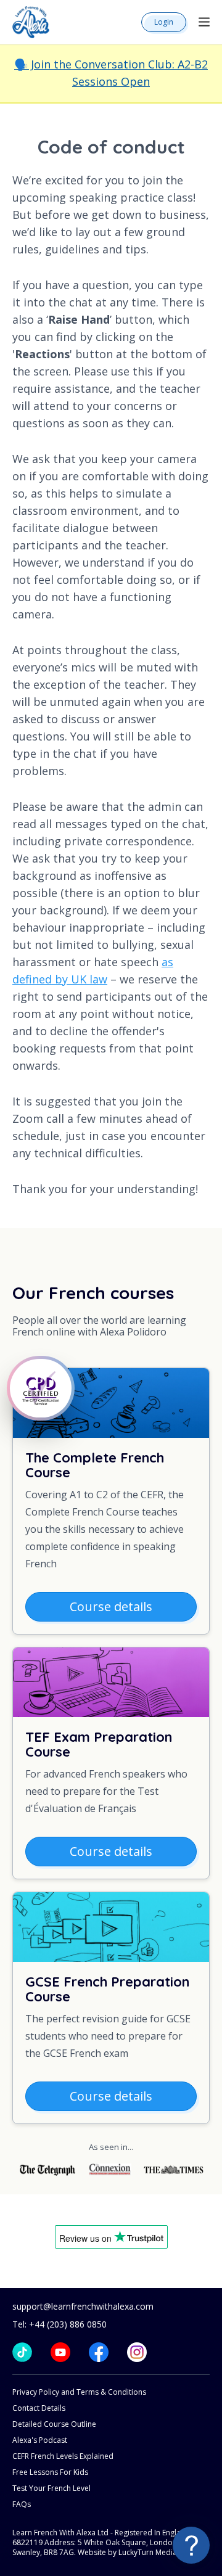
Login (164, 22)
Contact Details (39, 2408)
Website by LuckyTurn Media (127, 2552)
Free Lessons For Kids (50, 2472)
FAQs (22, 2504)
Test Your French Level (51, 2488)
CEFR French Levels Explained (63, 2456)
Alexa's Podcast (40, 2440)
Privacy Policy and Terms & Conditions (79, 2392)
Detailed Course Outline (54, 2424)
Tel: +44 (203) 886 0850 (60, 2324)
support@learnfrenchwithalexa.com (83, 2306)
